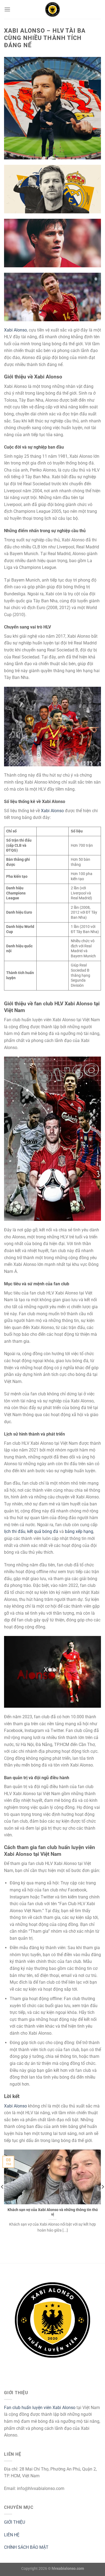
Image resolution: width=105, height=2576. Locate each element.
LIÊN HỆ (12, 2535)
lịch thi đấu (15, 1531)
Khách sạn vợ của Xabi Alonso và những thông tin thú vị (53, 2212)
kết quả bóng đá (43, 1531)
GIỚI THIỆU (15, 2522)
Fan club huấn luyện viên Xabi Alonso (40, 2408)
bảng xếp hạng (79, 1531)
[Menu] (7, 9)
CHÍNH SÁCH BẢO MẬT (26, 2547)
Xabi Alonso (15, 330)
